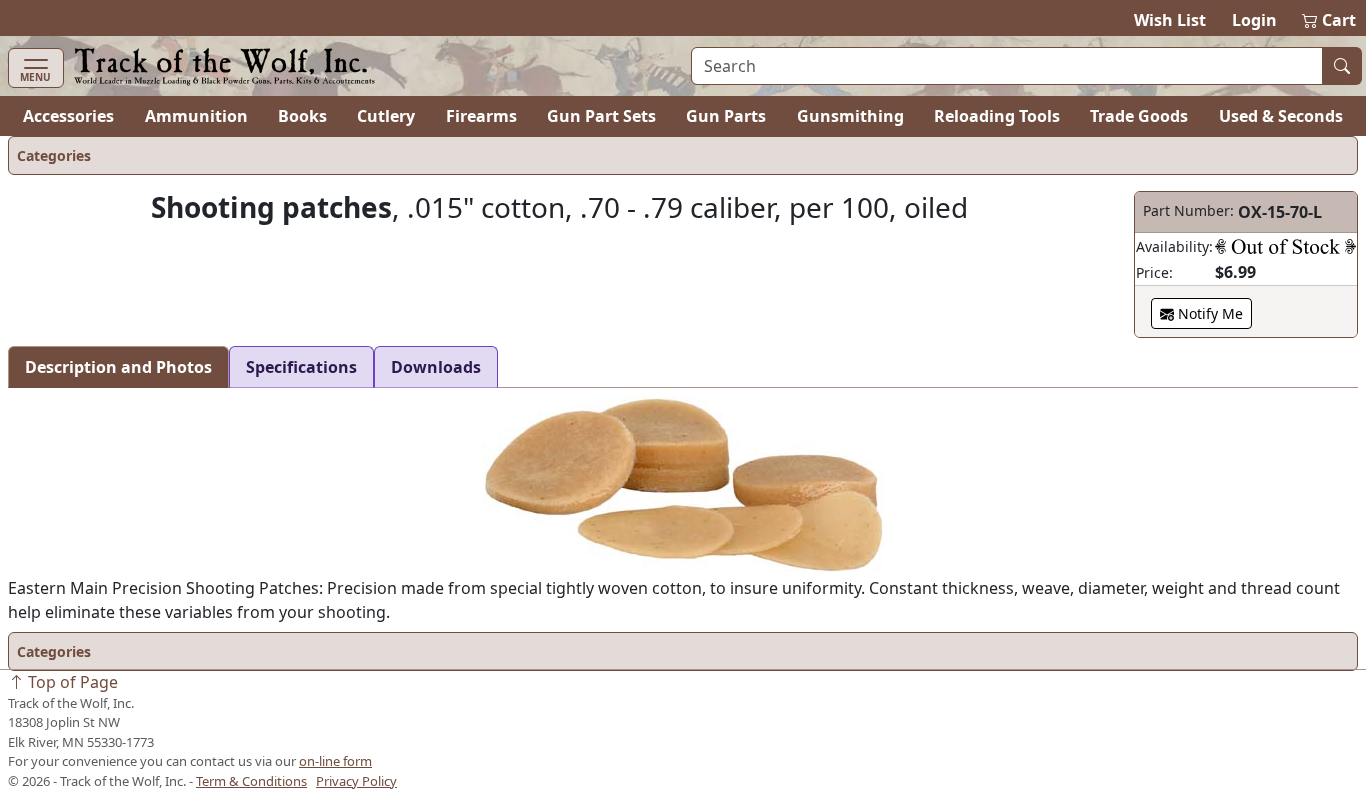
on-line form (335, 761)
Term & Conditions (251, 781)
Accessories (68, 116)
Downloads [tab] (436, 367)
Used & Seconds (1281, 116)
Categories (54, 155)
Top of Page (71, 682)
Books (302, 116)
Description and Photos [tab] (118, 367)
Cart (1330, 20)
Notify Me (1208, 313)
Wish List (1170, 20)
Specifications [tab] (301, 367)
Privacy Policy (356, 781)
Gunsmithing (850, 116)
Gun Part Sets (601, 116)
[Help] (1285, 246)
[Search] (1342, 66)
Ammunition (196, 116)
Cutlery (386, 116)
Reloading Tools (997, 116)
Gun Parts (726, 116)
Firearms (481, 116)
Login (1254, 20)
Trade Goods (1139, 116)
